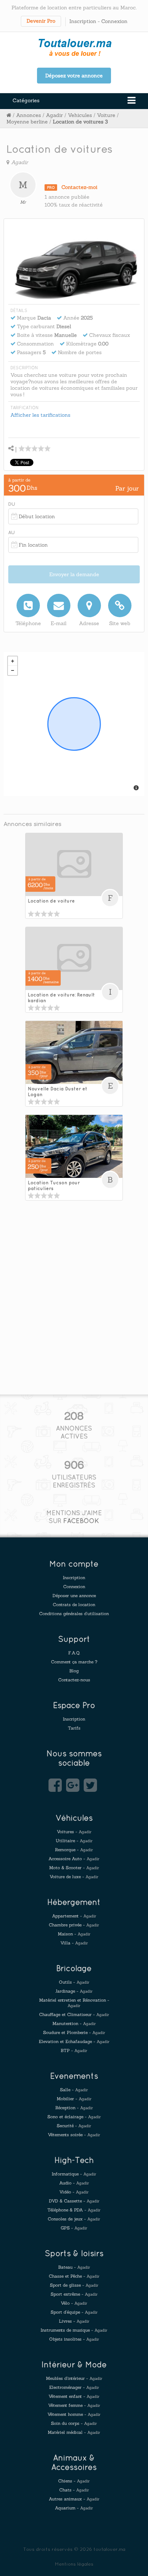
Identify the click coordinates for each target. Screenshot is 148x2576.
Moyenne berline (27, 122)
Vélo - (74, 2303)
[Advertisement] (74, 1315)
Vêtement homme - (74, 2414)
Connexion (114, 21)
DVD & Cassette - (74, 2201)
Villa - (74, 1943)
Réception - (74, 2108)
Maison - (74, 1934)
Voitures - (74, 1832)
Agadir (54, 115)
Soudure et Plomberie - (74, 2032)
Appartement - (74, 1916)
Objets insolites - (74, 2339)
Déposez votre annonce (74, 76)
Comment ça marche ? (74, 1662)
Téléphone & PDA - (74, 2210)
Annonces (29, 115)
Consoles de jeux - (74, 2219)
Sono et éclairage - (74, 2117)
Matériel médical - (74, 2432)
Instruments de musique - (74, 2330)
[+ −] (74, 724)
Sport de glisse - (74, 2285)
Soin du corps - (74, 2423)
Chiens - (74, 2481)
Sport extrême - (74, 2294)
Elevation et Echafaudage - (74, 2041)
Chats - (74, 2490)
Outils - (74, 1982)
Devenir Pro (41, 21)
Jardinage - (74, 1991)
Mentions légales (74, 2564)
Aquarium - (74, 2508)
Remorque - (74, 1850)
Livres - (74, 2321)
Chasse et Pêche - (74, 2276)
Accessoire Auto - (74, 1859)
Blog (74, 1671)
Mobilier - (74, 2099)
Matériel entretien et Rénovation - (74, 2003)
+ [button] (13, 661)
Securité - (74, 2126)
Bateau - (74, 2267)
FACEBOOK (81, 1521)
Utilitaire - (74, 1841)
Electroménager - (74, 2387)
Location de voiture (51, 901)
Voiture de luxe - (74, 1877)
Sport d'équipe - (74, 2312)
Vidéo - (74, 2192)
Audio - (74, 2183)
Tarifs (74, 1728)
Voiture (106, 115)
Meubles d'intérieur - (74, 2378)
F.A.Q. (74, 1653)
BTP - (74, 2050)
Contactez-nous (74, 1680)
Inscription (83, 21)
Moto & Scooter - (74, 1868)
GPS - (74, 2228)
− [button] (13, 670)
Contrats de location (74, 1605)
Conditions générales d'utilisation (74, 1614)
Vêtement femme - (74, 2405)
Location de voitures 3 (80, 122)
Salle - (74, 2090)
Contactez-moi (79, 187)
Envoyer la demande (74, 574)
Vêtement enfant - (74, 2396)
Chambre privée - (74, 1925)
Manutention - (74, 2023)
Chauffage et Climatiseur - (74, 2014)
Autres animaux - (74, 2499)
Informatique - (74, 2174)
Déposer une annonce (74, 1596)
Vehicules (80, 115)
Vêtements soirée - (74, 2135)
